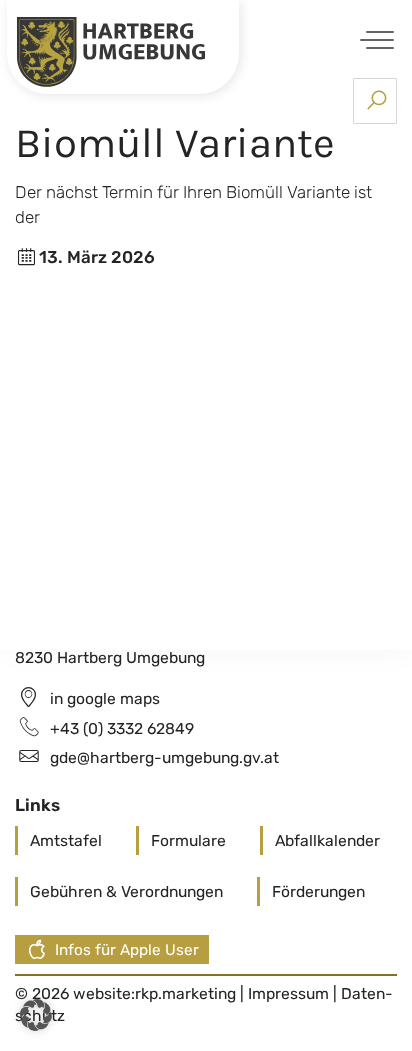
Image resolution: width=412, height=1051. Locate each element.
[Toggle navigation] (373, 39)
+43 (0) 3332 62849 (122, 728)
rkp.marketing (185, 993)
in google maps (105, 698)
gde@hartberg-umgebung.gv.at (164, 757)
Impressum (290, 993)
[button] (36, 1015)
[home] (111, 50)
